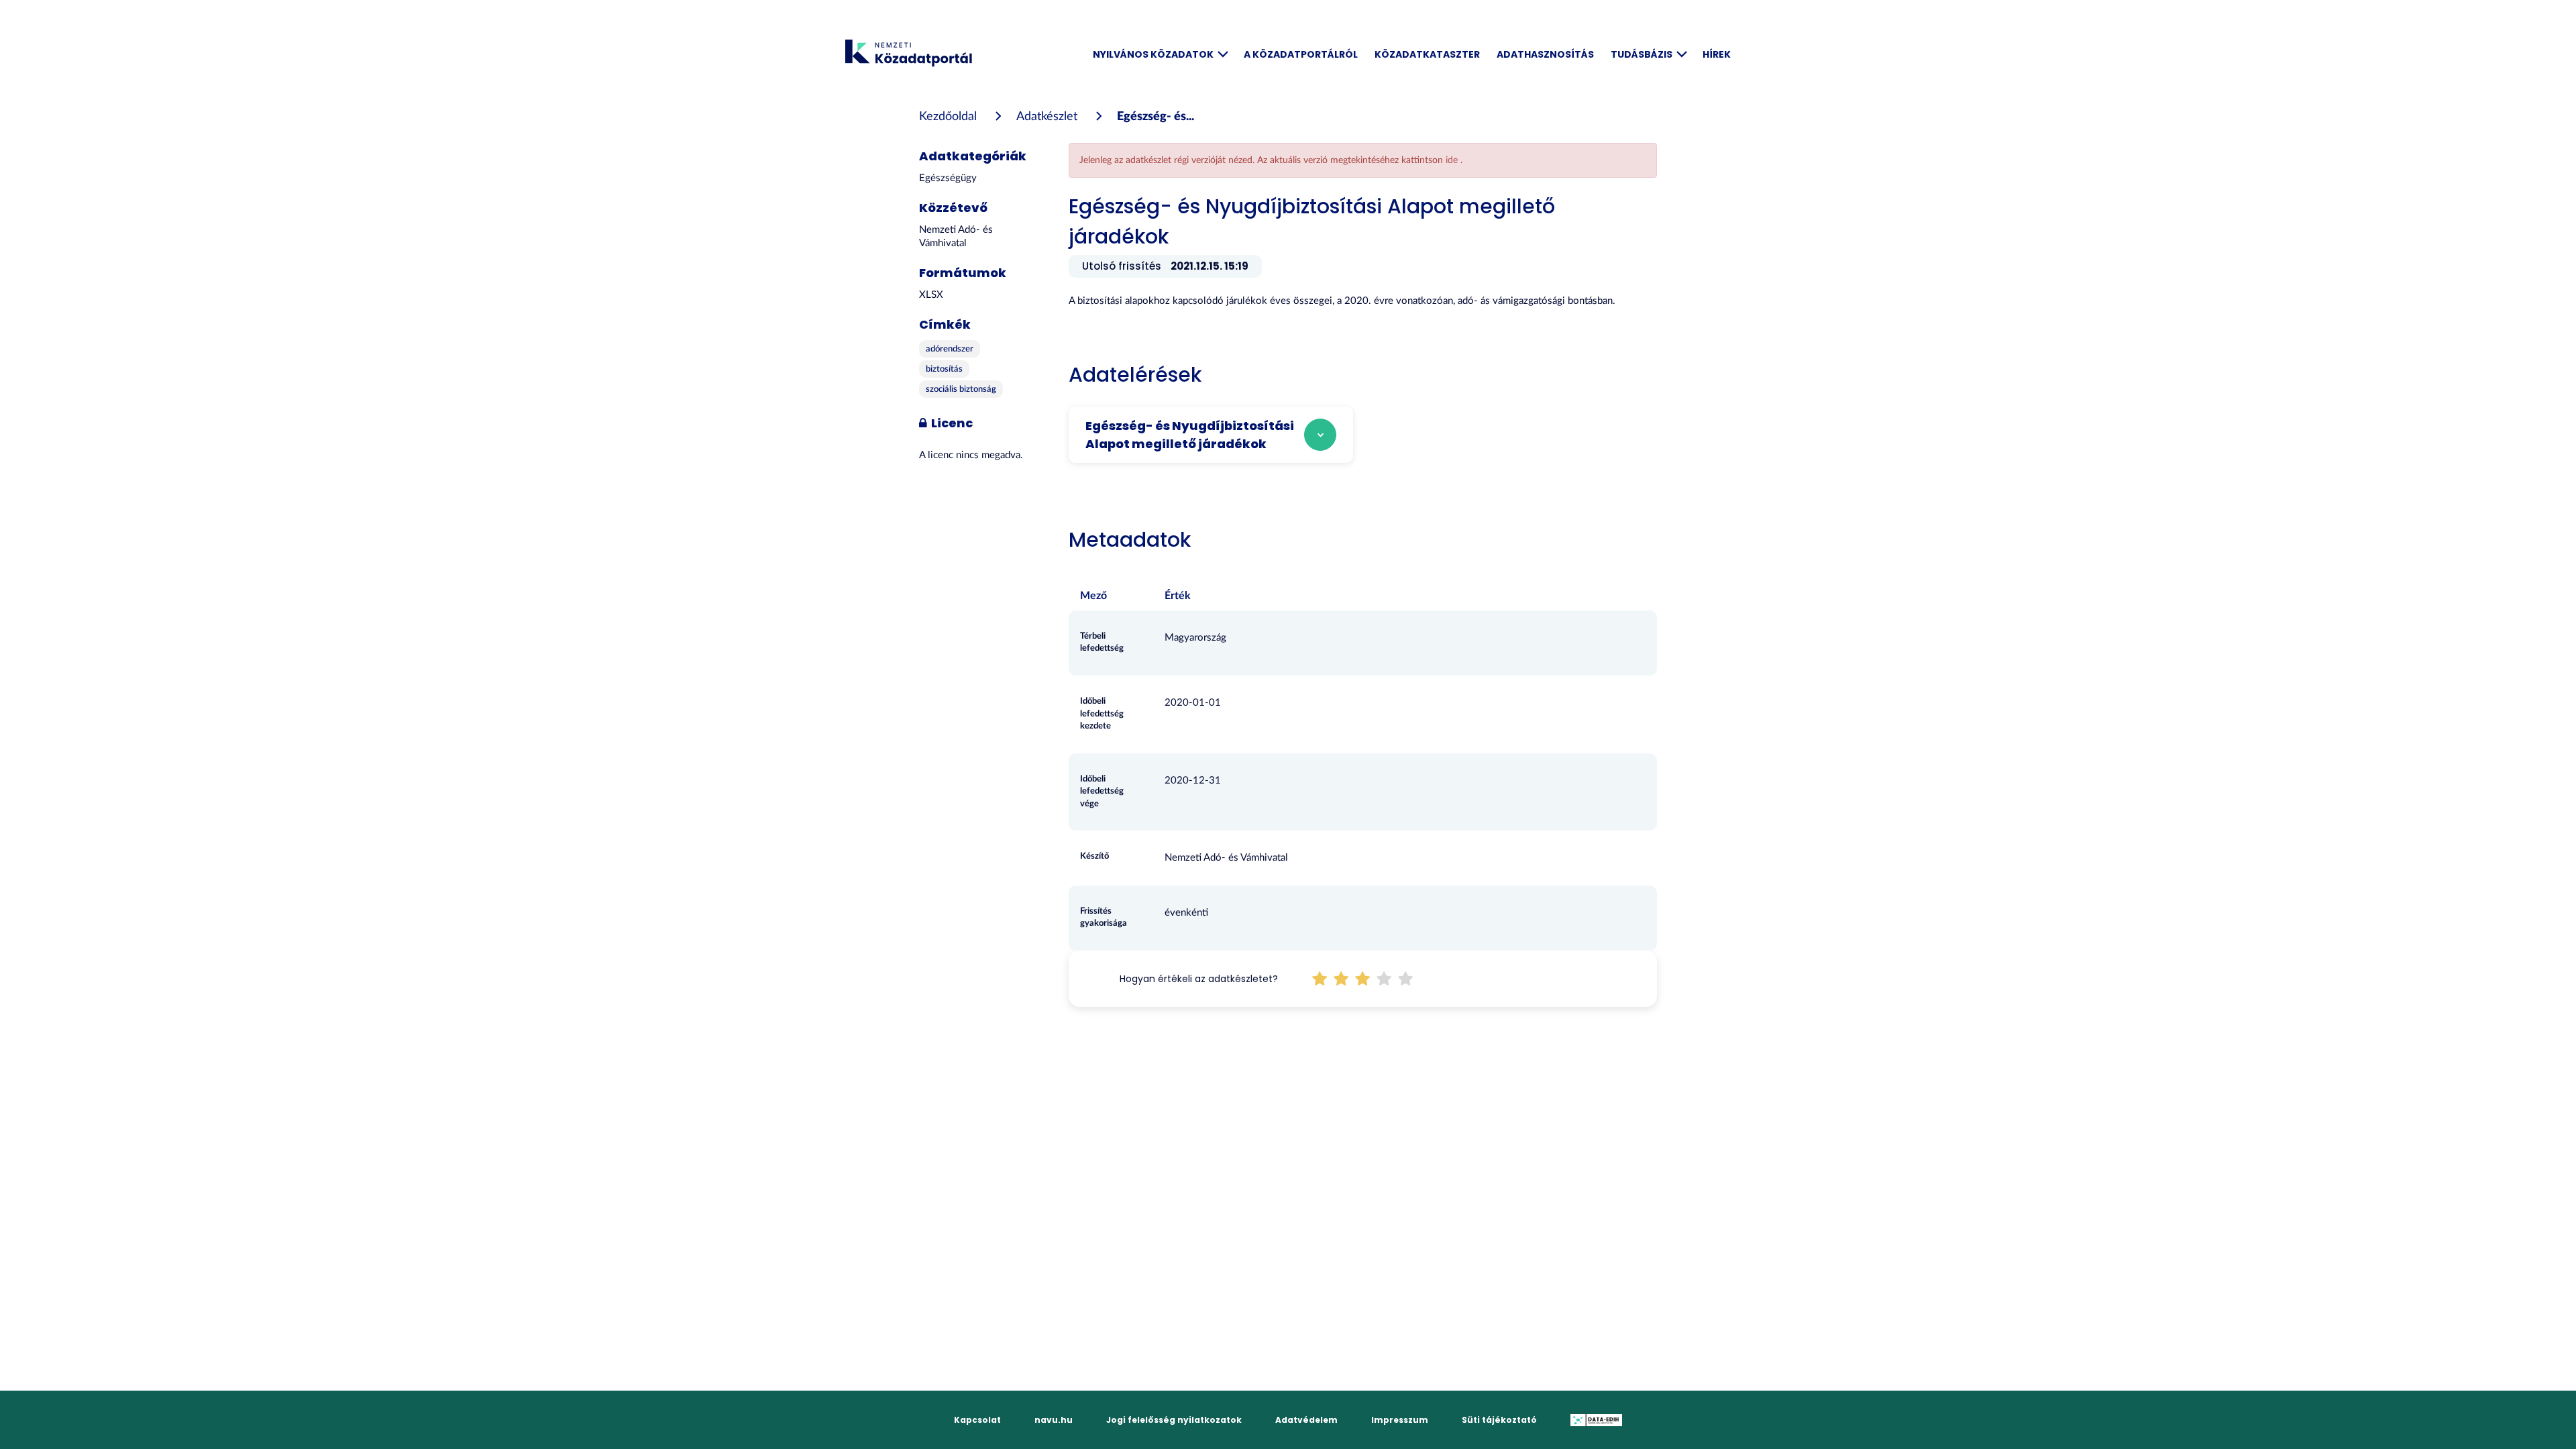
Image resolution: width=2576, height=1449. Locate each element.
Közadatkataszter (1427, 54)
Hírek (1717, 54)
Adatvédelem (1306, 1420)
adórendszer (950, 349)
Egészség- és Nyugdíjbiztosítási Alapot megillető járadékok (1190, 435)
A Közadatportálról (1301, 54)
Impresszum (1400, 1420)
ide (1453, 160)
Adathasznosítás (1545, 54)
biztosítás (944, 369)
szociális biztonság (961, 389)
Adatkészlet (1047, 117)
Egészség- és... (1156, 117)
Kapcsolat (977, 1420)
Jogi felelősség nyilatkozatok (1174, 1420)
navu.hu (1054, 1420)
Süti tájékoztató (1499, 1420)
